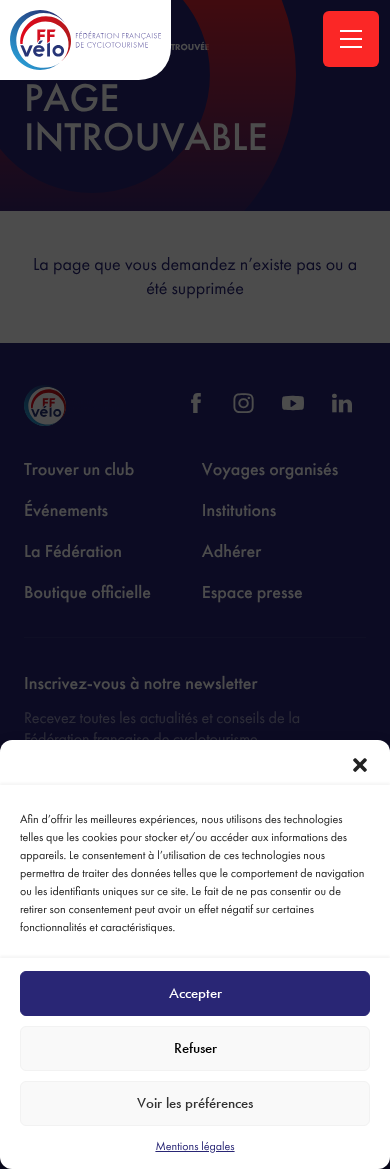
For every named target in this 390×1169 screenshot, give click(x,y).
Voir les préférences (195, 1103)
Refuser (195, 1048)
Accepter (195, 993)
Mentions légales (194, 1146)
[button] (360, 765)
